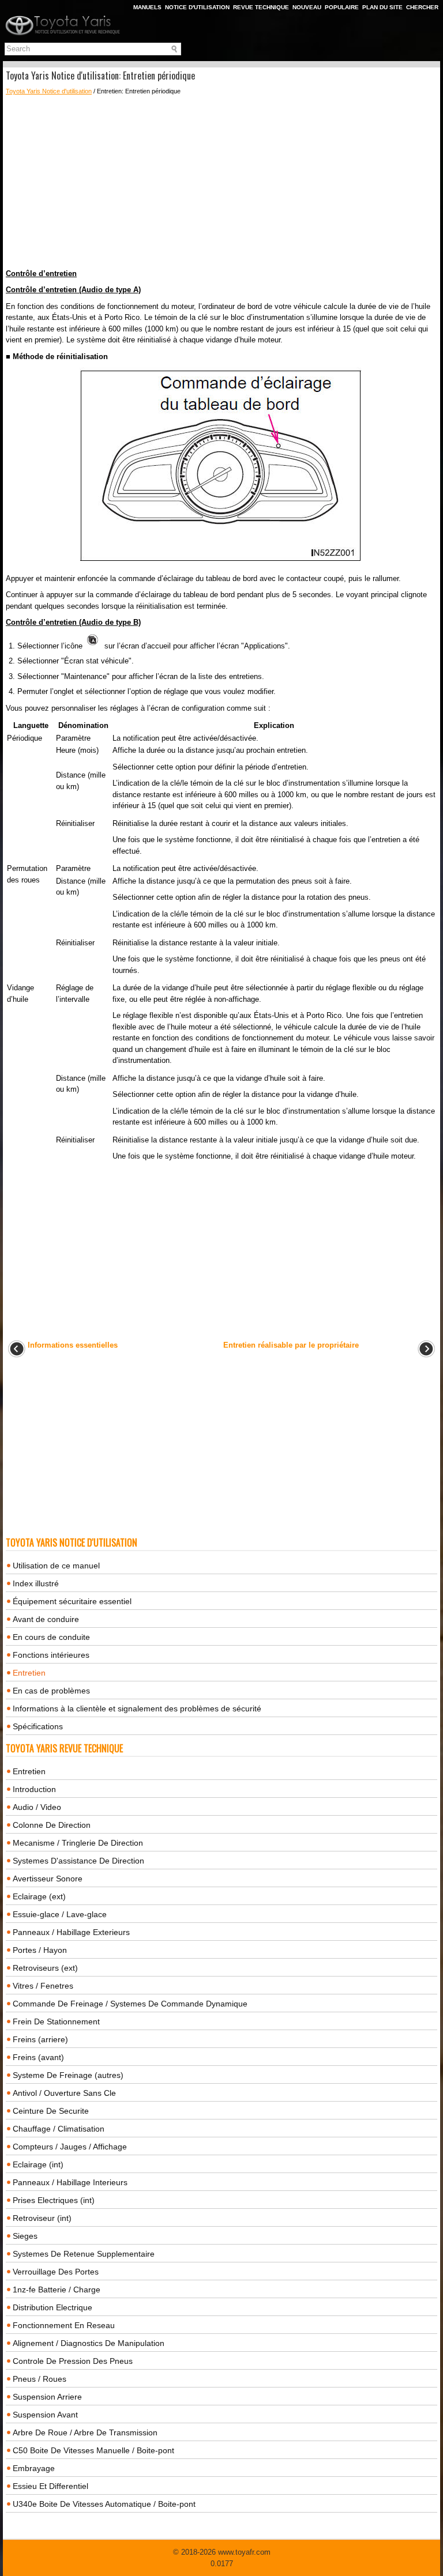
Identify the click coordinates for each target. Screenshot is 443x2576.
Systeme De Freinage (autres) (68, 2075)
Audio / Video (37, 1807)
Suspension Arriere (47, 2397)
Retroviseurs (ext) (45, 1968)
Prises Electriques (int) (54, 2200)
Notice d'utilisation (197, 7)
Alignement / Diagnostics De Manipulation (89, 2343)
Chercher (422, 7)
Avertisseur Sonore (48, 1879)
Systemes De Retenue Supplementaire (84, 2254)
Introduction (34, 1789)
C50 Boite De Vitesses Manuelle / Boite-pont (93, 2450)
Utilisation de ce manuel (56, 1566)
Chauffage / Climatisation (59, 2129)
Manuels (147, 7)
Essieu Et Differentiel (50, 2486)
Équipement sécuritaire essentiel (72, 1601)
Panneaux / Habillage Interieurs (70, 2182)
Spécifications (38, 1726)
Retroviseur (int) (42, 2218)
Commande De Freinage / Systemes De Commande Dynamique (130, 2004)
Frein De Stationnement (56, 2021)
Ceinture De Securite (51, 2111)
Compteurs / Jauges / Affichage (70, 2147)
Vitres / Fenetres (43, 1986)
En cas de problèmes (51, 1691)
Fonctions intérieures (51, 1655)
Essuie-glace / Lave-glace (60, 1914)
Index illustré (36, 1583)
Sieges (25, 2236)
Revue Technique (261, 7)
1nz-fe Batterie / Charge (57, 2290)
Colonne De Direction (52, 1825)
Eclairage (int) (38, 2164)
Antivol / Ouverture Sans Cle (64, 2093)
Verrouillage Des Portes (56, 2272)
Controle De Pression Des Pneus (73, 2361)
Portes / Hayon (40, 1950)
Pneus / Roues (40, 2379)
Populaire (342, 7)
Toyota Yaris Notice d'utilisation (49, 91)
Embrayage (34, 2468)
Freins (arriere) (40, 2039)
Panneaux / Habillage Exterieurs (71, 1932)
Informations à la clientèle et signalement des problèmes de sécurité (137, 1708)
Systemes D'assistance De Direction (78, 1861)
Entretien (29, 1673)
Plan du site (382, 7)
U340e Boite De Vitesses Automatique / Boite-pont (104, 2504)
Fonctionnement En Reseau (64, 2325)
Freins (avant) (38, 2057)
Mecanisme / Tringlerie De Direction (78, 1843)
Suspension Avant (45, 2415)
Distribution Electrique (52, 2307)
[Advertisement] (221, 182)
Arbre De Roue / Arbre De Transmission (85, 2432)
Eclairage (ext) (39, 1896)
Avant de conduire (46, 1619)
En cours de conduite (51, 1637)
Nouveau (307, 7)
